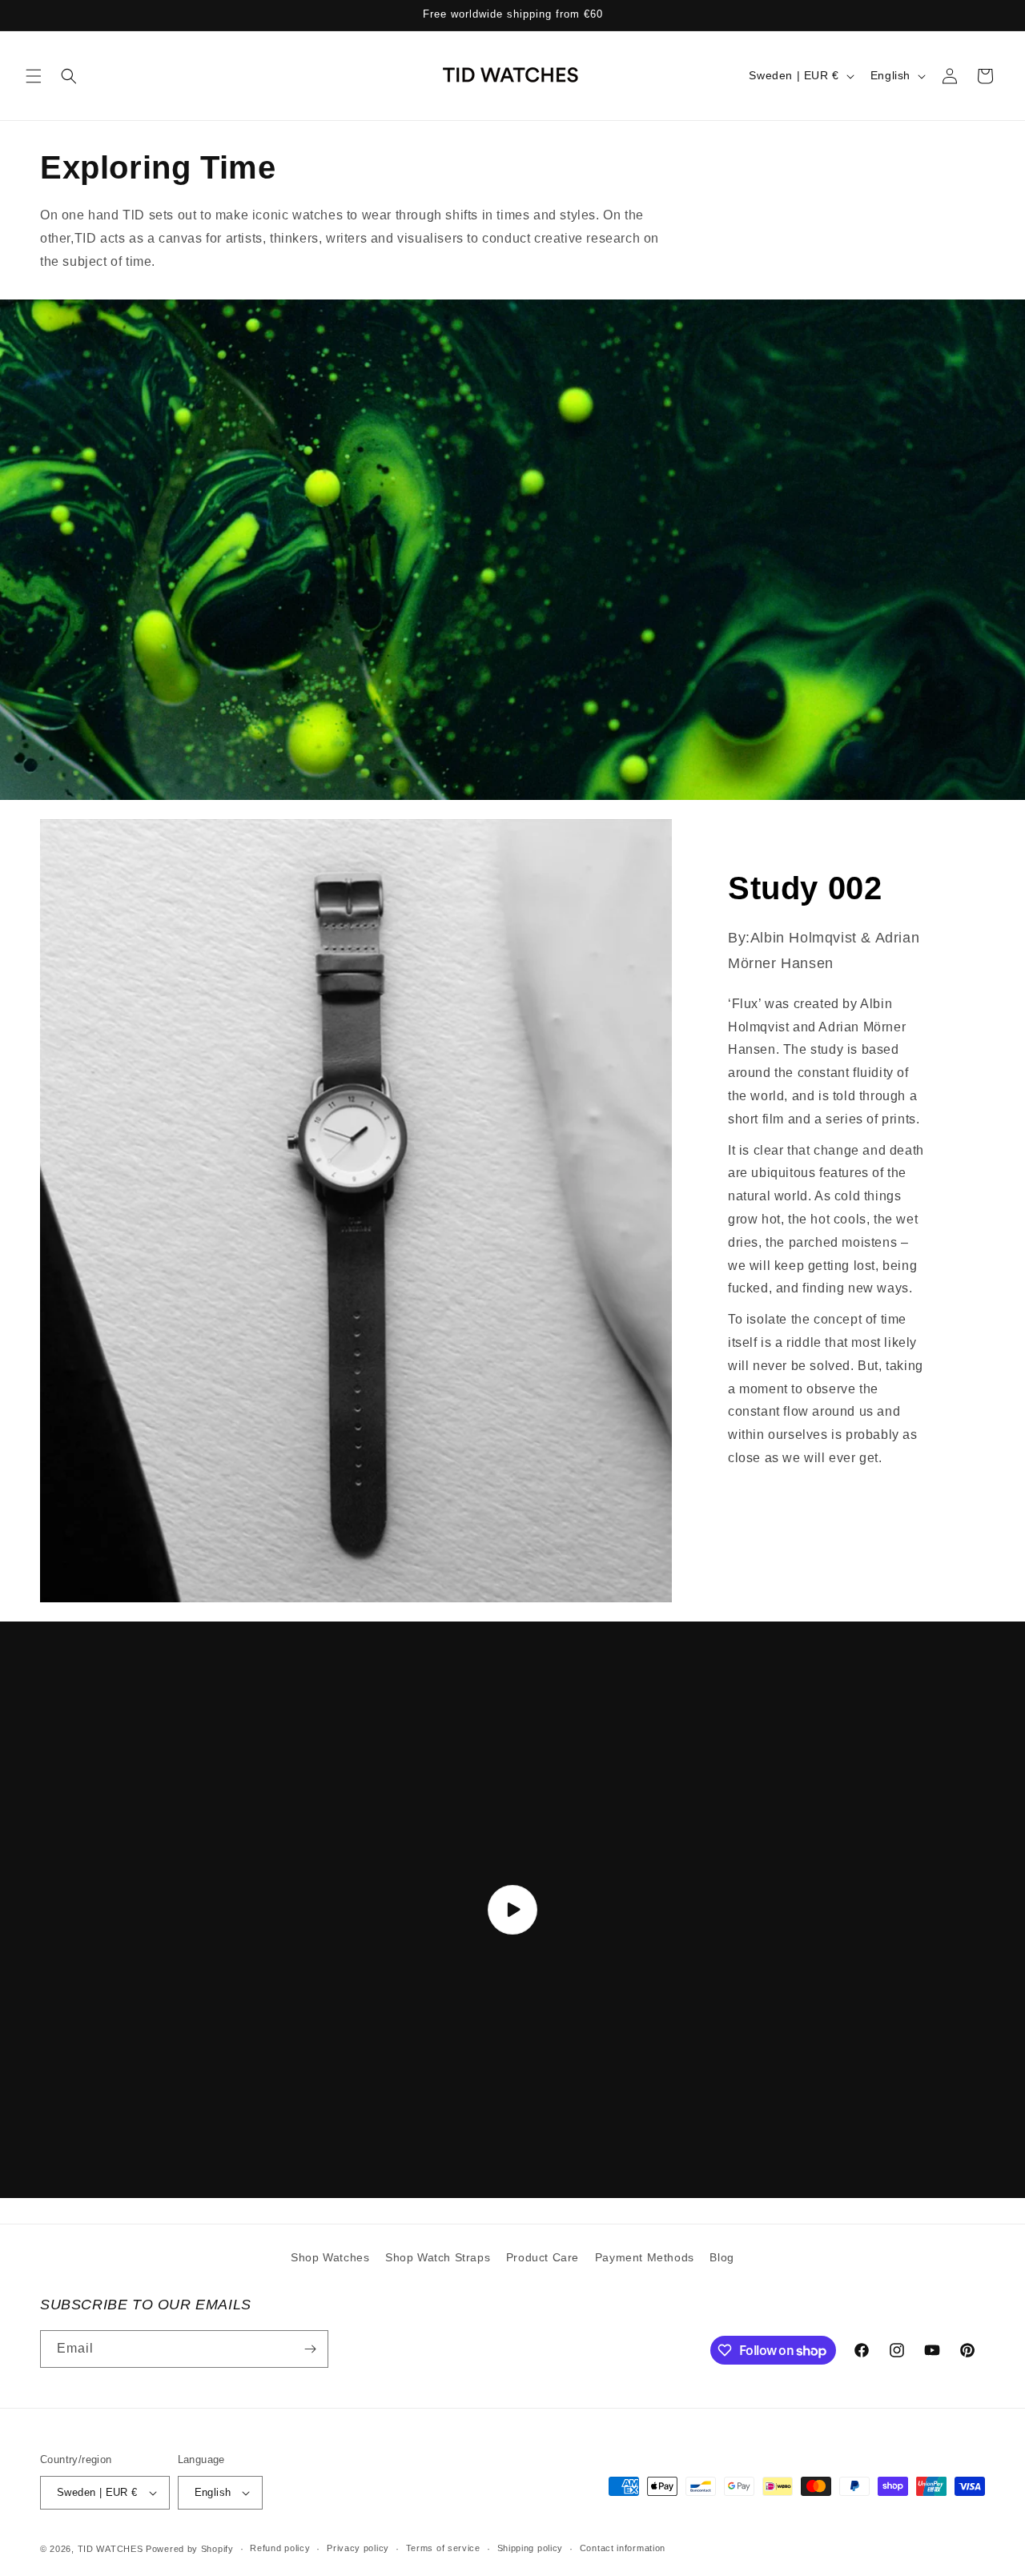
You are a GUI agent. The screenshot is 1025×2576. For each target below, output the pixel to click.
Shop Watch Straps (438, 2257)
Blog (722, 2257)
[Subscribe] (310, 2349)
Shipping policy (531, 2548)
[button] (34, 76)
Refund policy (280, 2548)
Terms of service (443, 2548)
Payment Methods (645, 2257)
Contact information (623, 2548)
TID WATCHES (111, 2549)
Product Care (543, 2257)
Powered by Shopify (190, 2549)
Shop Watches (330, 2257)
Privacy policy (358, 2548)
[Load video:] (512, 1910)
